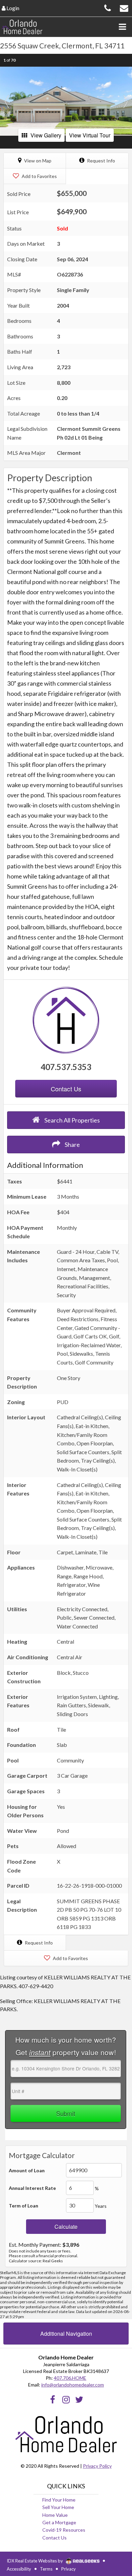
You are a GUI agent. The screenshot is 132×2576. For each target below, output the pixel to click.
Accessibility (19, 2569)
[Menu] (122, 27)
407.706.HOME (70, 2378)
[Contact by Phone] (108, 7)
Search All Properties (72, 1120)
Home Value (55, 2515)
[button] (7, 101)
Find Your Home (59, 2500)
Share (72, 1145)
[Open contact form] (124, 7)
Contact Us (54, 2538)
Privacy (69, 2569)
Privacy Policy (97, 2466)
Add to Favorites (39, 176)
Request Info (101, 161)
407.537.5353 (66, 1067)
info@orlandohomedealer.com (73, 2385)
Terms (46, 2569)
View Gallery (46, 135)
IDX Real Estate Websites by (35, 2561)
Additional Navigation (66, 2334)
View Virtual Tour (90, 135)
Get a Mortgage (59, 2522)
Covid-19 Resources (64, 2530)
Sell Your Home (58, 2507)
